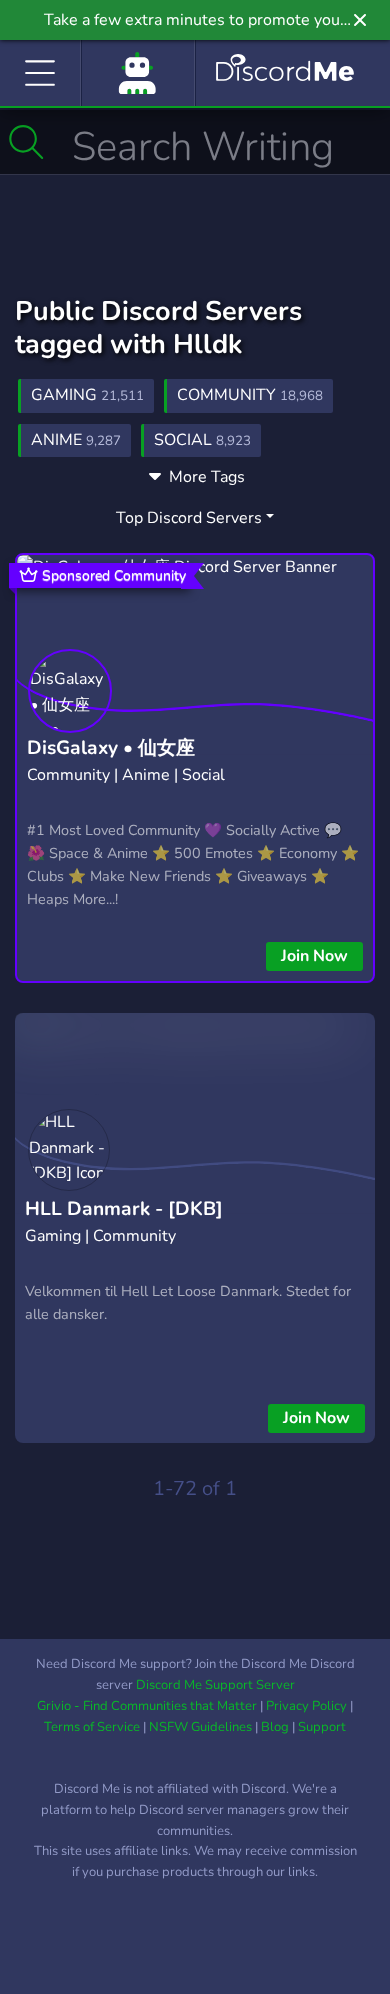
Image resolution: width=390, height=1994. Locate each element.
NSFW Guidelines (200, 1727)
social (202, 440)
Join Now (314, 956)
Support (322, 1727)
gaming (87, 395)
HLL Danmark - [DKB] (124, 1209)
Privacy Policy (306, 1706)
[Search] (26, 142)
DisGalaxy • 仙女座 (111, 748)
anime (76, 440)
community (250, 395)
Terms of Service (92, 1727)
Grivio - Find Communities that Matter (147, 1706)
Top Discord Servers (189, 518)
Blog (275, 1727)
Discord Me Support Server (215, 1685)
